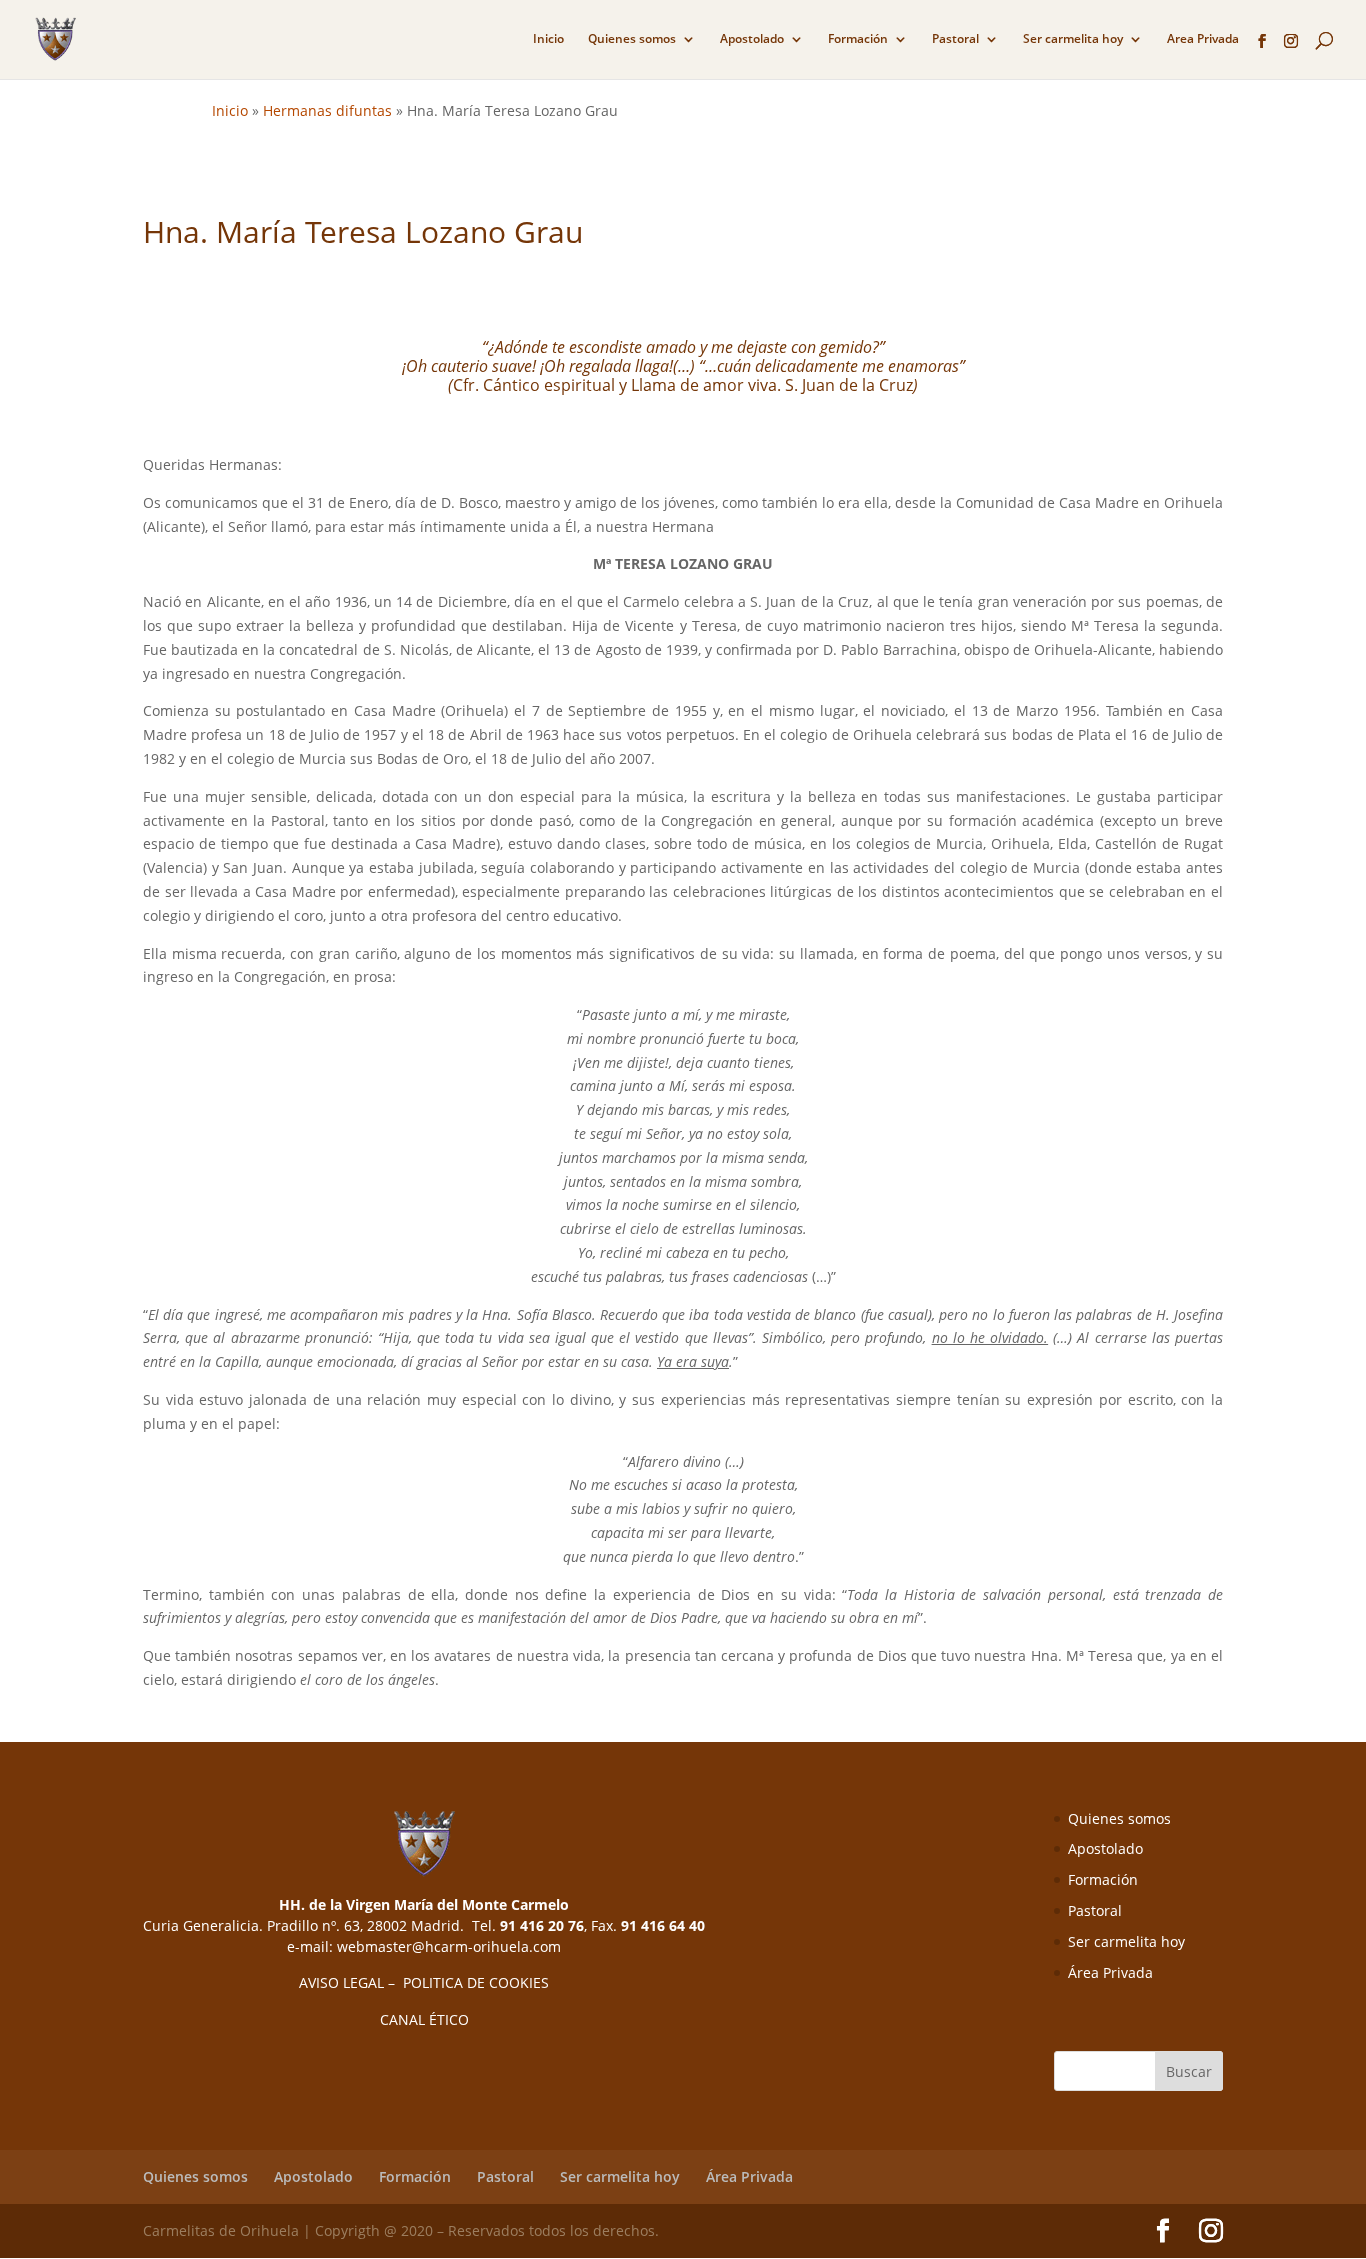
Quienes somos (632, 39)
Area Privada (1203, 39)
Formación (858, 39)
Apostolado (752, 39)
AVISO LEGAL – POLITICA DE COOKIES (424, 1982)
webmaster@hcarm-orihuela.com (449, 1946)
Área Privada (1110, 1972)
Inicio (548, 39)
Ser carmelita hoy (1073, 39)
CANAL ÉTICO (424, 2019)
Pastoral (955, 39)
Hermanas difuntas (327, 110)
